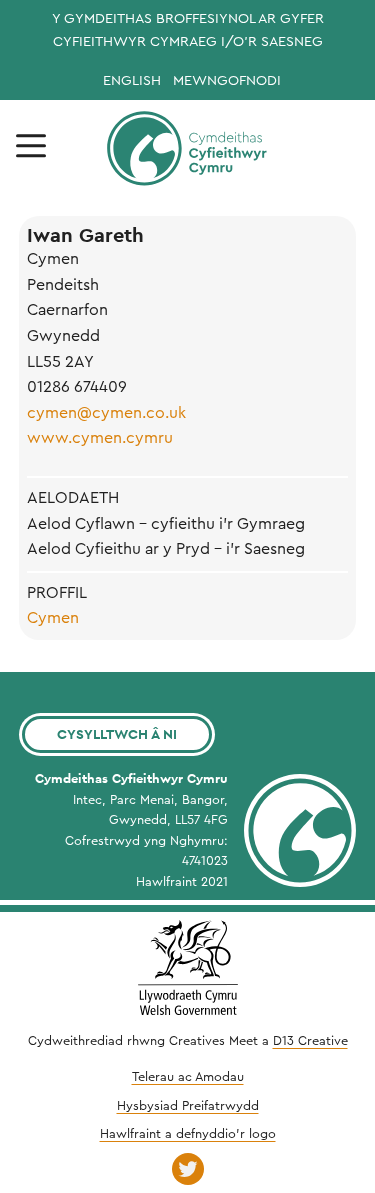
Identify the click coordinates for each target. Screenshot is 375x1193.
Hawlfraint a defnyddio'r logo (188, 1134)
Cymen (53, 618)
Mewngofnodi (227, 81)
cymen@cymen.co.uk (106, 413)
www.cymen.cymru (100, 438)
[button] (31, 146)
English (132, 81)
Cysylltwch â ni (117, 734)
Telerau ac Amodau (188, 1077)
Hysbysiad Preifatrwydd (188, 1106)
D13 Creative (310, 1041)
